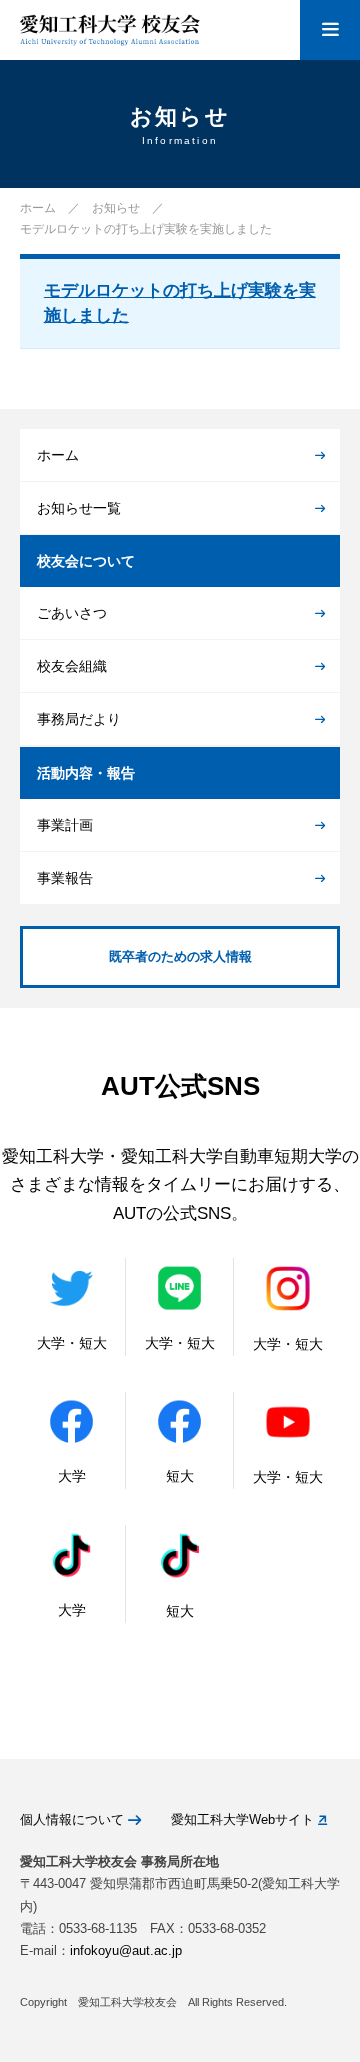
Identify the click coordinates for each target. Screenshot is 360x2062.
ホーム (58, 455)
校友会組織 (72, 666)
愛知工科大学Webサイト (244, 1819)
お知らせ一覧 (79, 508)
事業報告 (65, 878)
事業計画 (65, 825)
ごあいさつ (72, 613)
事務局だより (79, 719)
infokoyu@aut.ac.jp (126, 1950)
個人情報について (74, 1819)
